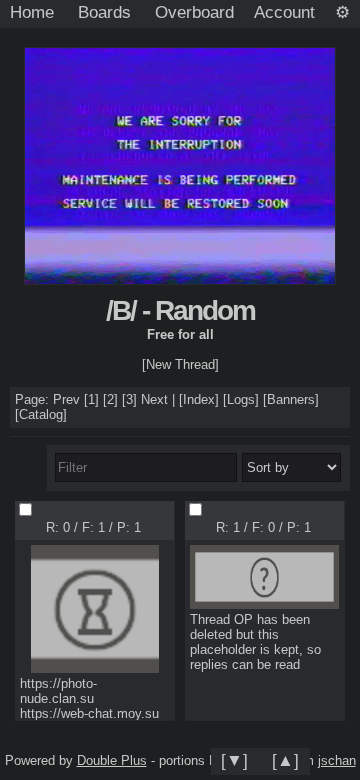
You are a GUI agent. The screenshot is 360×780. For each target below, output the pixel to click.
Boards (104, 12)
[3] (129, 399)
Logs (241, 399)
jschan (337, 760)
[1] (91, 399)
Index (199, 399)
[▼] (234, 760)
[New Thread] (180, 364)
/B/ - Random (180, 310)
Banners (291, 399)
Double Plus (112, 760)
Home (32, 12)
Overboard (194, 12)
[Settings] (342, 13)
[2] (110, 399)
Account (284, 12)
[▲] (285, 760)
